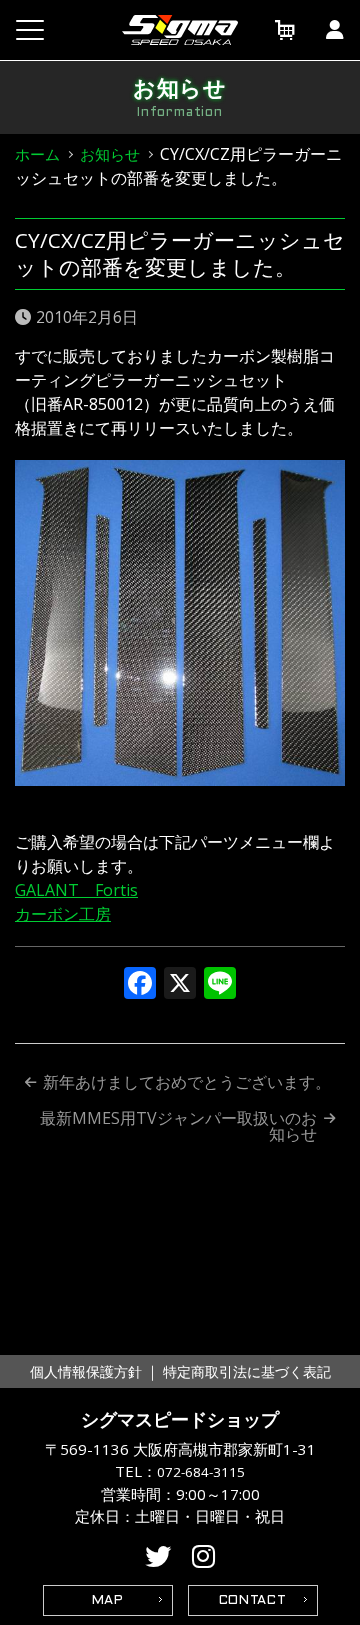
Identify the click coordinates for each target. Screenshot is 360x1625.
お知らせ (110, 154)
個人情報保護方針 (86, 1371)
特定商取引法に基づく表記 (247, 1371)
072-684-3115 (201, 1472)
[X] (180, 985)
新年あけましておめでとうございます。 (187, 1082)
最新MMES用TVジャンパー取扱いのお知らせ (178, 1126)
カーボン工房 (63, 914)
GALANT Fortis (76, 890)
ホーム (37, 154)
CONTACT (253, 1601)
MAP (108, 1601)
